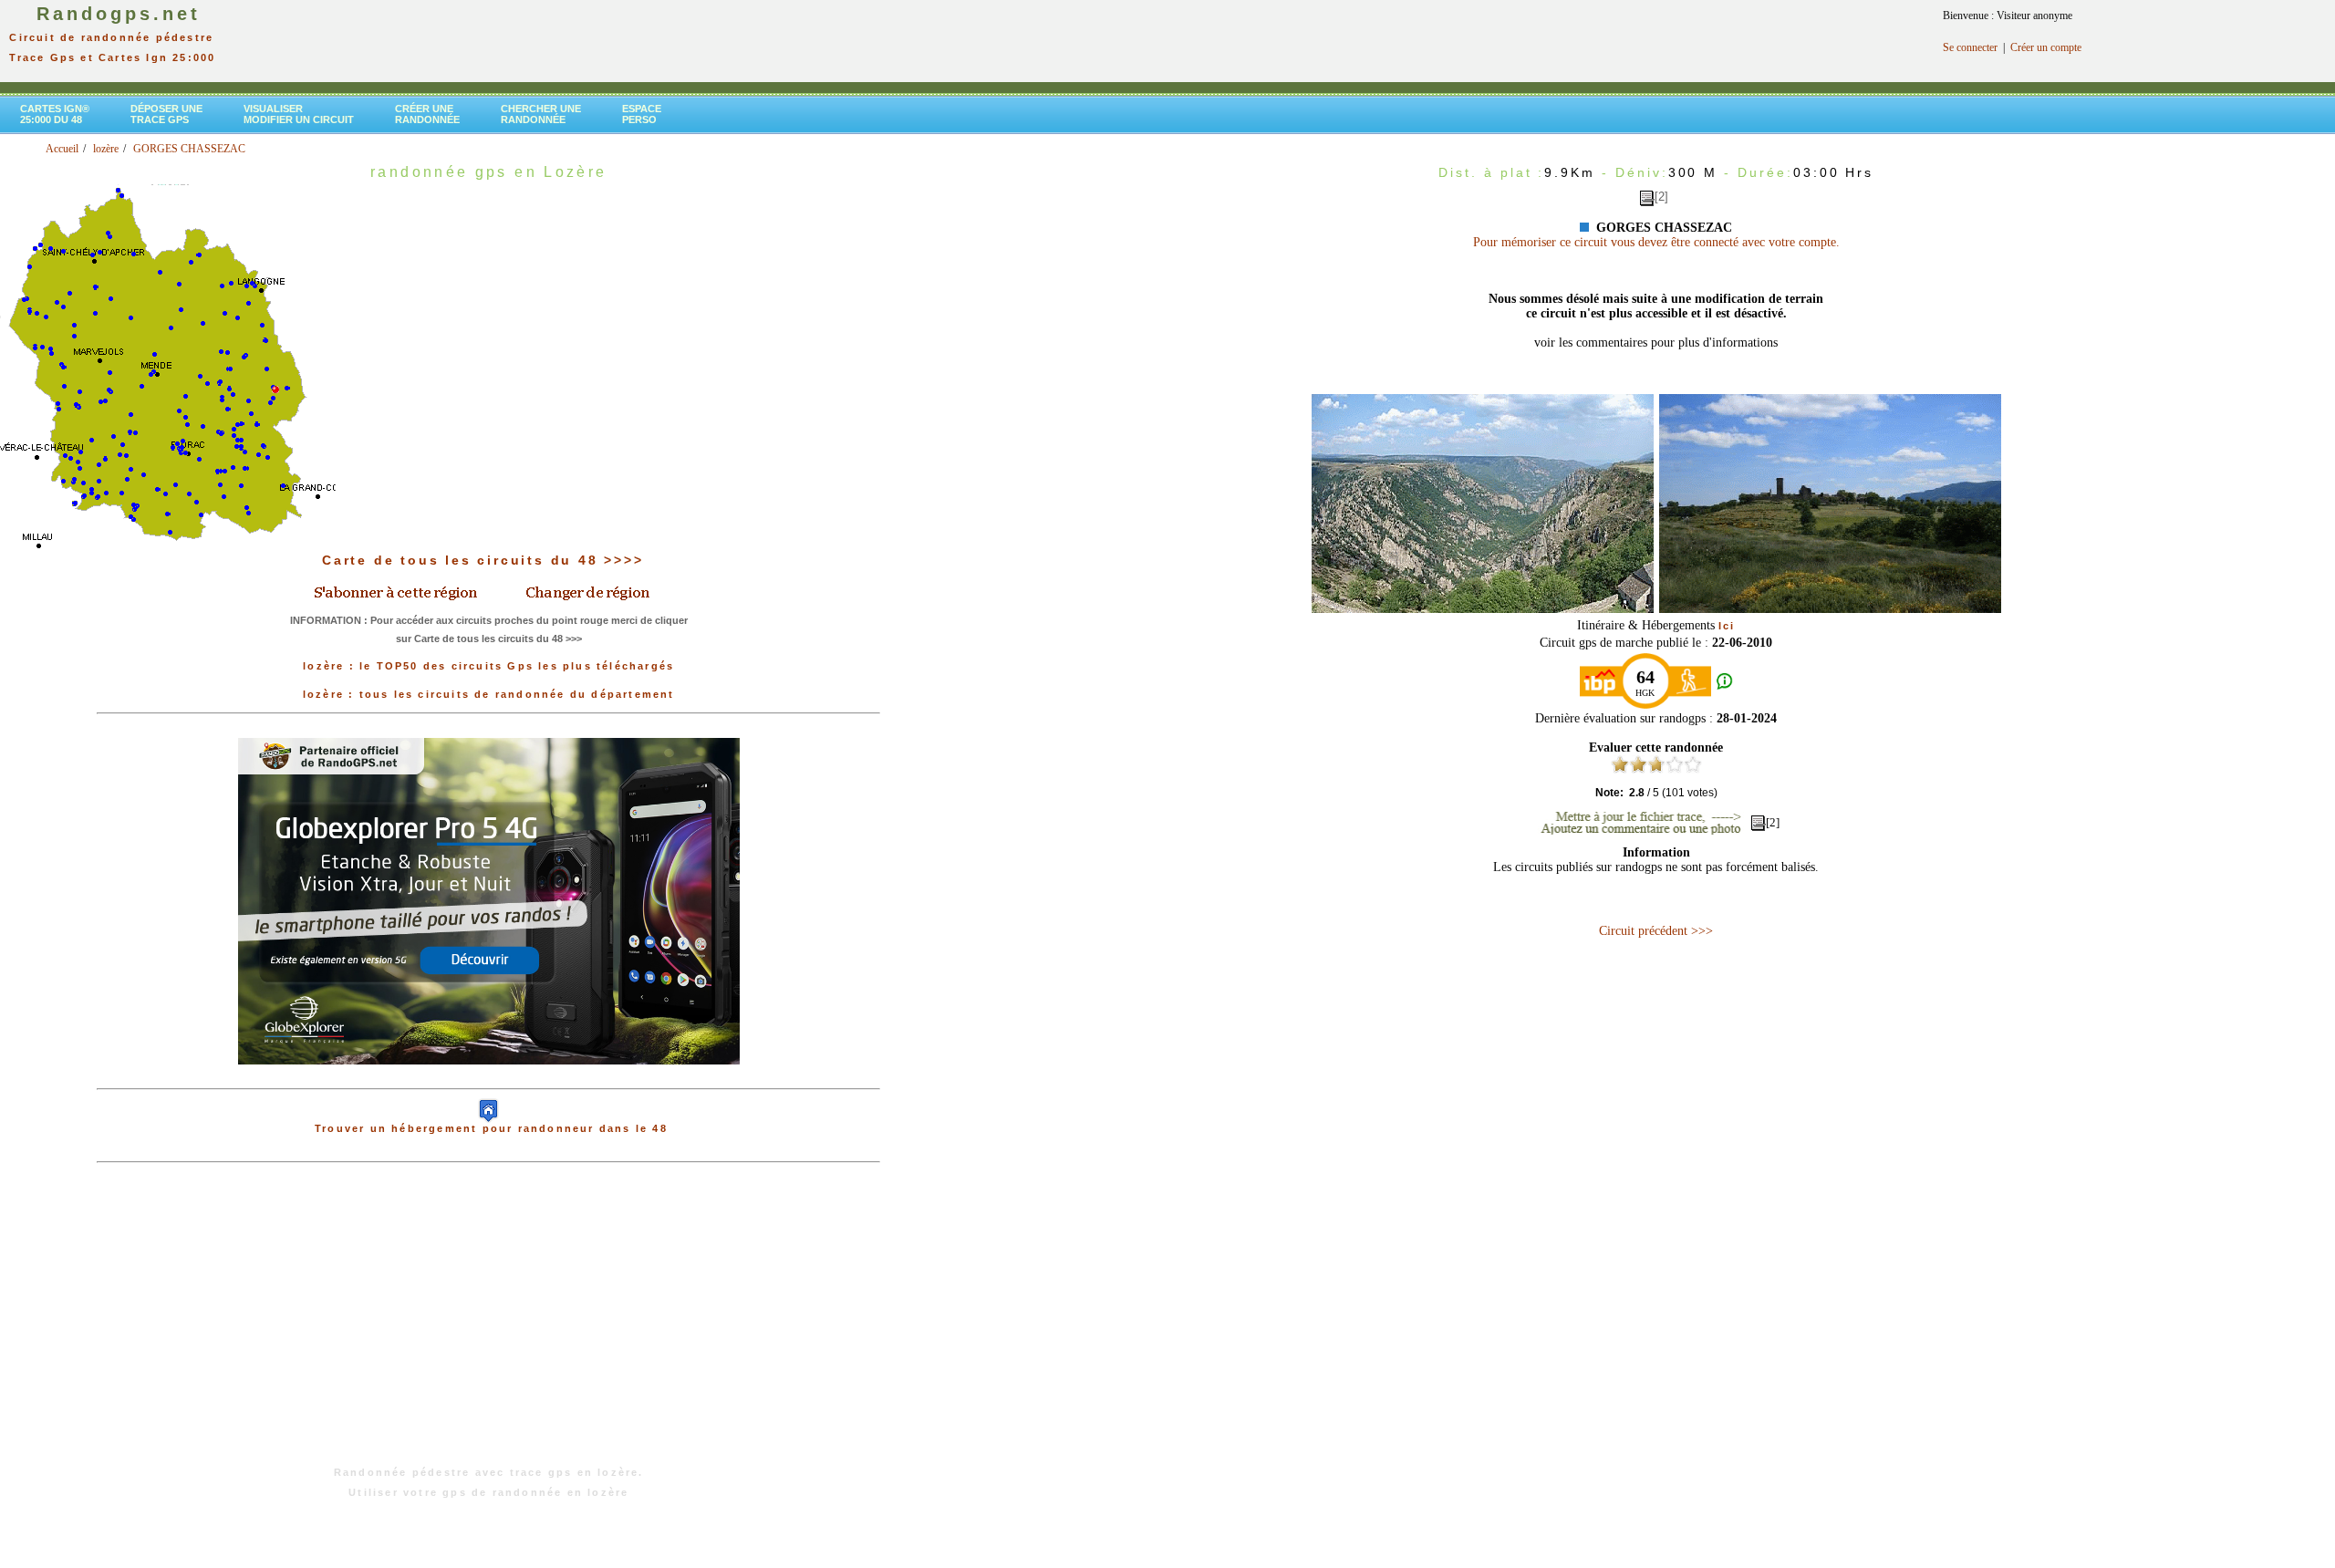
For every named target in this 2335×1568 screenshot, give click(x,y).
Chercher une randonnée (541, 114)
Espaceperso (642, 114)
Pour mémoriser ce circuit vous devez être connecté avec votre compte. (1656, 242)
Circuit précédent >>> (1656, 931)
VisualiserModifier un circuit (299, 114)
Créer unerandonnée (427, 114)
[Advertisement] (489, 1324)
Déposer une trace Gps (166, 114)
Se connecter (1970, 47)
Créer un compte (2046, 47)
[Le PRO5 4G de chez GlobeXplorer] (489, 1079)
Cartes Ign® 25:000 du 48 (55, 114)
